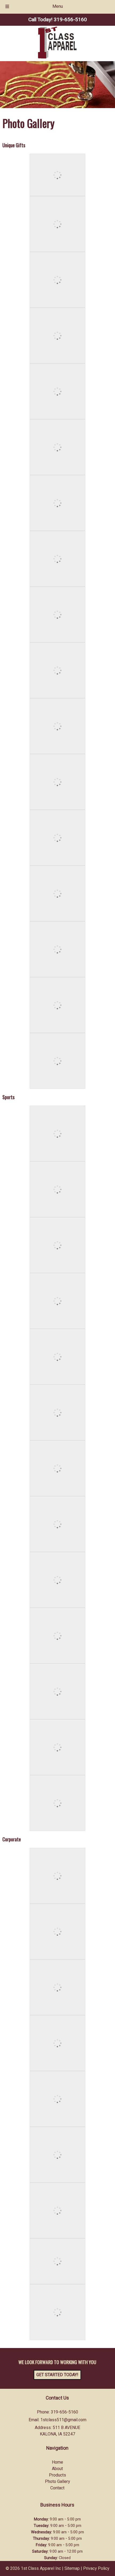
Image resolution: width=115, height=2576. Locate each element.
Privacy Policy (96, 2568)
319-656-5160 (64, 2412)
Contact (57, 2488)
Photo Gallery (57, 2482)
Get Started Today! (57, 2375)
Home (57, 2462)
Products (57, 2475)
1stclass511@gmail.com (63, 2420)
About (57, 2469)
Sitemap (72, 2568)
